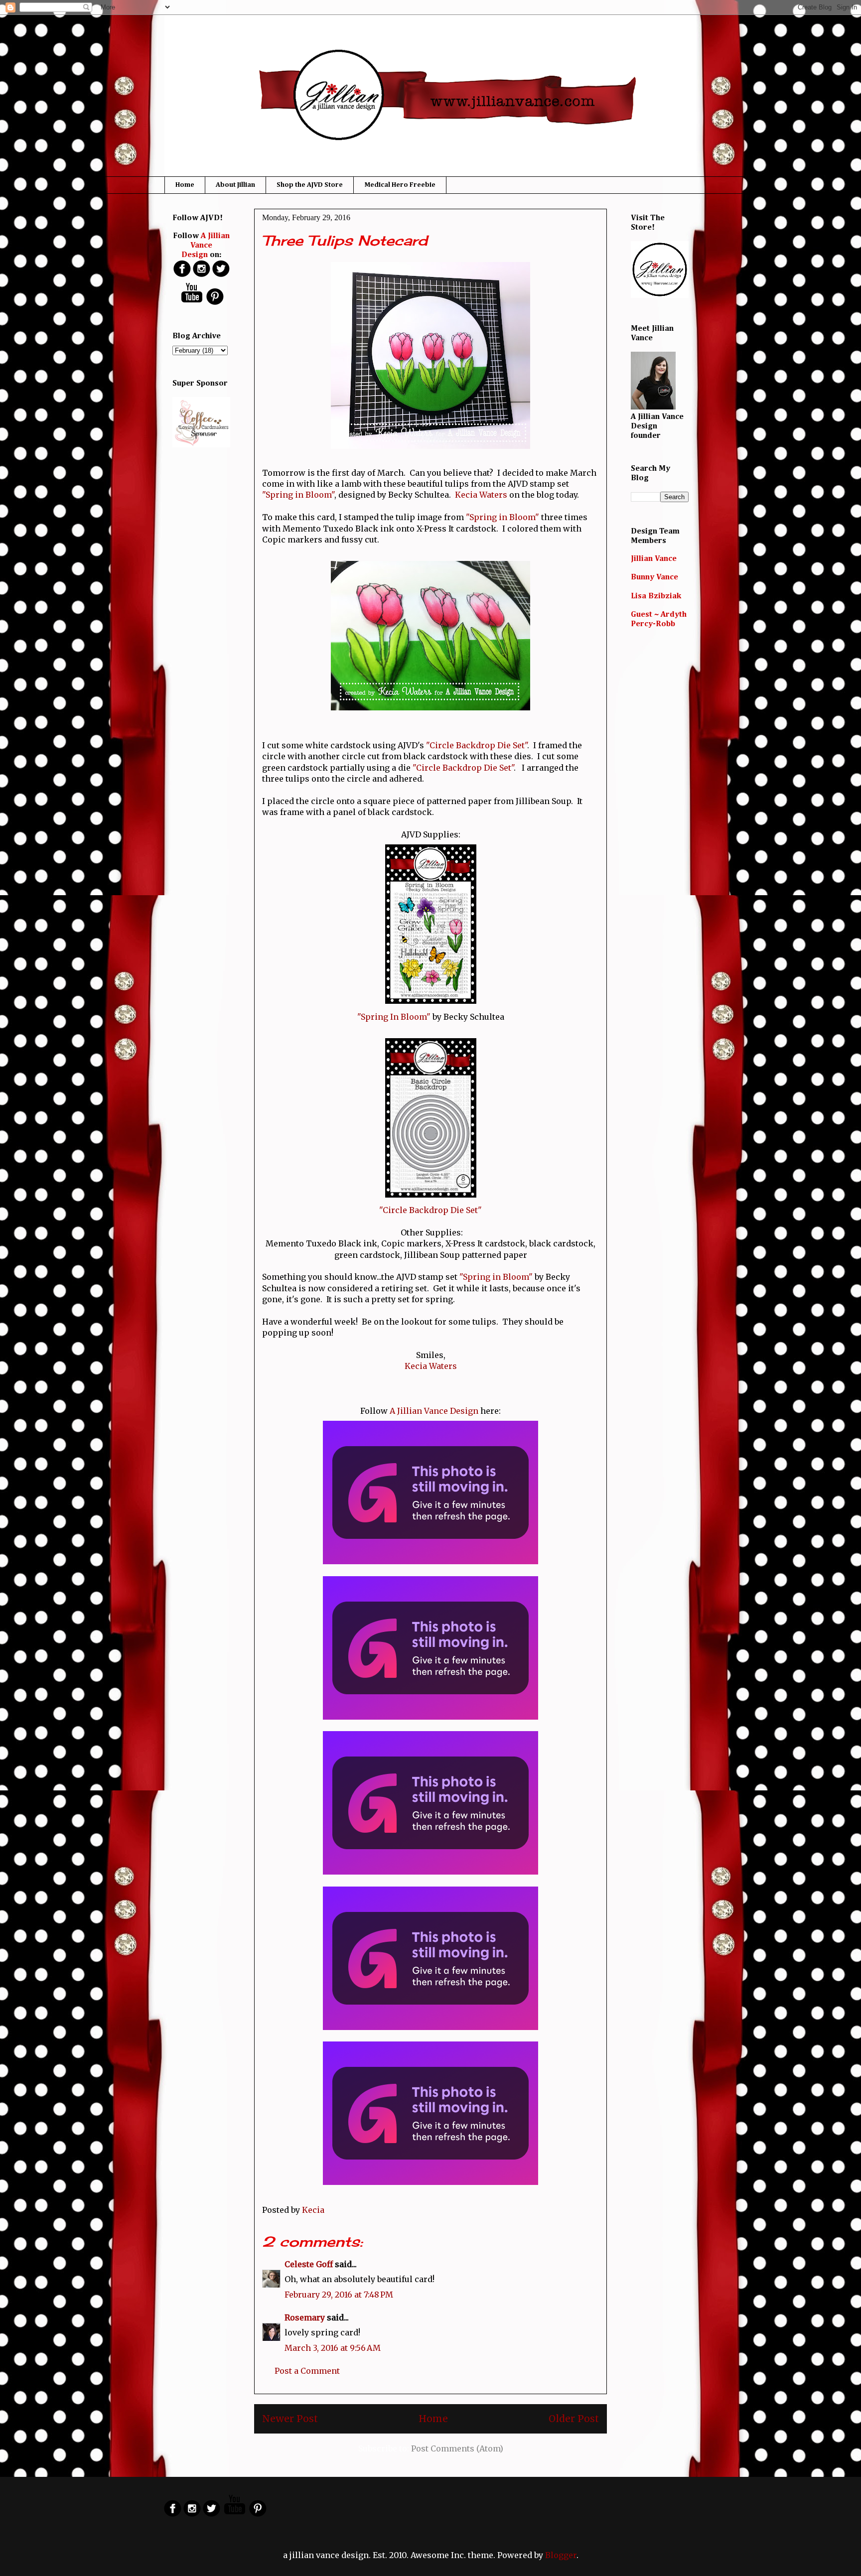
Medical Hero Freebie (400, 185)
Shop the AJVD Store (310, 185)
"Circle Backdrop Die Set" (477, 745)
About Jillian (235, 185)
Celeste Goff (309, 2264)
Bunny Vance (654, 577)
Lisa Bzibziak (656, 596)
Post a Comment (307, 2371)
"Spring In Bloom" (394, 1017)
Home (185, 185)
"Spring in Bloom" (298, 495)
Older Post (574, 2419)
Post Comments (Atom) (457, 2448)
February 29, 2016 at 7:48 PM (339, 2295)
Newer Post (290, 2419)
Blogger (561, 2555)
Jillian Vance (654, 559)
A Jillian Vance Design (434, 1411)
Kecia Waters (481, 495)
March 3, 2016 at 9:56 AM (333, 2348)
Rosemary (305, 2317)
